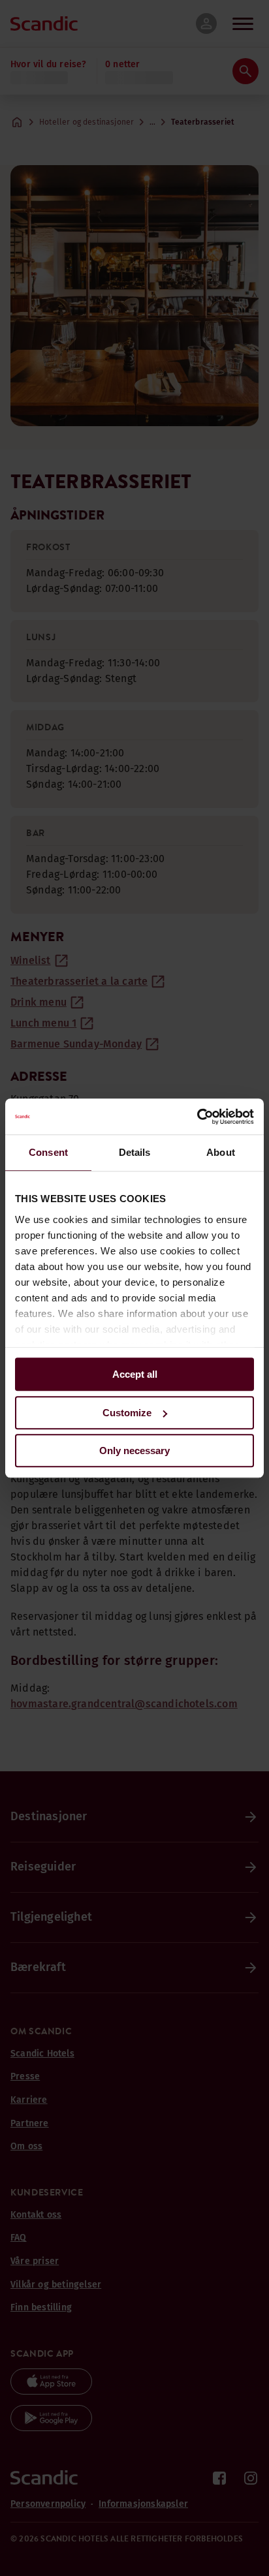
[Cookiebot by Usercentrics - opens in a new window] (197, 1117)
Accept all (135, 1374)
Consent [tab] (48, 1152)
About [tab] (221, 1152)
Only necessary (134, 1451)
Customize (127, 1413)
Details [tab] (135, 1152)
